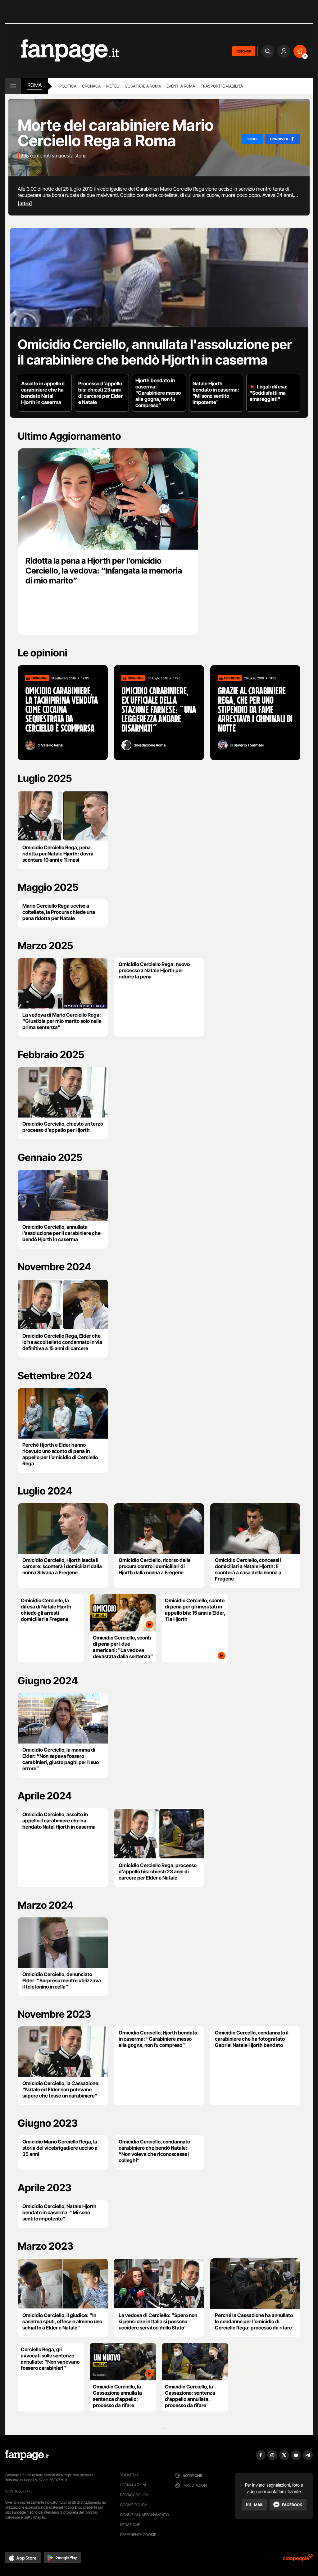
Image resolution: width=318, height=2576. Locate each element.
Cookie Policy (134, 2505)
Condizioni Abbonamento (145, 2515)
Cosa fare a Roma (143, 86)
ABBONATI (244, 51)
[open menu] (13, 86)
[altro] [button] (25, 203)
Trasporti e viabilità (222, 86)
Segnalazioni (133, 2485)
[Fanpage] (27, 2455)
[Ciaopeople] (298, 2559)
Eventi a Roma (181, 86)
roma (35, 85)
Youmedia (129, 2475)
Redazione (130, 2525)
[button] (23, 2558)
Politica (68, 86)
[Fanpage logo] (62, 51)
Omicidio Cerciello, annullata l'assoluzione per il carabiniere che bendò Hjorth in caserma (155, 352)
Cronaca (91, 86)
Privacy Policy (134, 2495)
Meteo (113, 86)
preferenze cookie (138, 2535)
